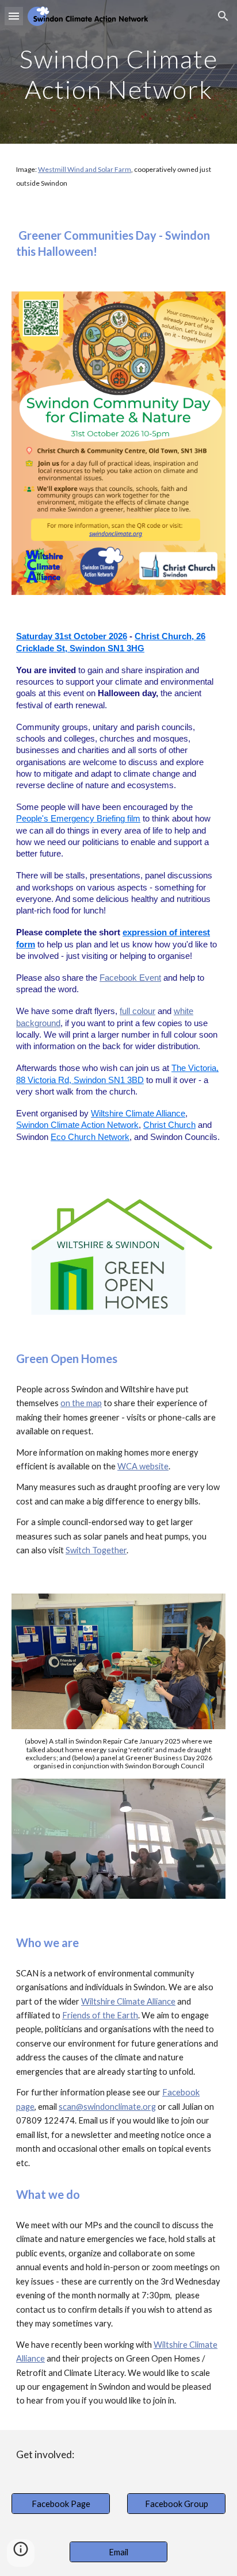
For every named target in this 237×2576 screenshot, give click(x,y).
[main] (118, 72)
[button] (14, 16)
